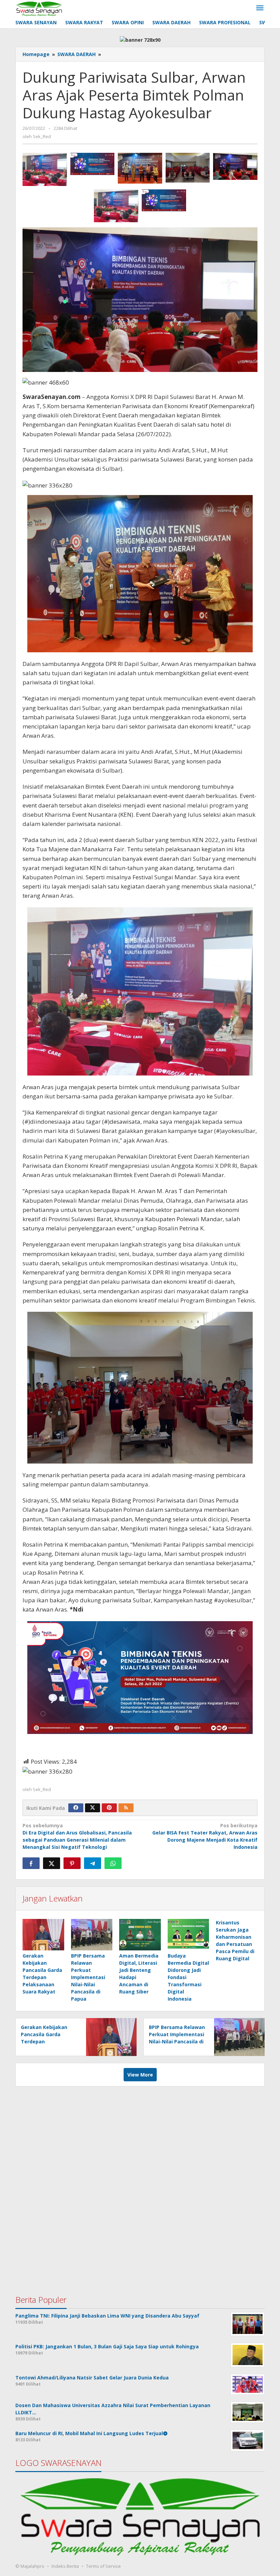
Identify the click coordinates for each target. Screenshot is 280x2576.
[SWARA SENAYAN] (39, 8)
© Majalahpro (30, 2566)
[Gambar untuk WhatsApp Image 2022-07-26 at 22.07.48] (116, 206)
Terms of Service (103, 2566)
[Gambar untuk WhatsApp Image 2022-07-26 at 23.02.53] (164, 201)
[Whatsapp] (113, 1863)
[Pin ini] (72, 1863)
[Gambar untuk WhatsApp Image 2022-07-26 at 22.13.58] (188, 168)
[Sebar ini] (31, 1863)
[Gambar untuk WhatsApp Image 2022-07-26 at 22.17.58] (140, 168)
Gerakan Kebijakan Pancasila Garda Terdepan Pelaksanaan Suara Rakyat (44, 2041)
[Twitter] (93, 1808)
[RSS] (126, 1808)
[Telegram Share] (93, 1863)
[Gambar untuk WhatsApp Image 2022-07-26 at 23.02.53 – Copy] (93, 164)
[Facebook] (76, 1808)
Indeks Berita (65, 2566)
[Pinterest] (109, 1808)
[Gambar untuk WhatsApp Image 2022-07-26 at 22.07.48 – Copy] (45, 169)
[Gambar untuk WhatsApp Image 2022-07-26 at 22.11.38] (235, 166)
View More (140, 2075)
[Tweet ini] (52, 1863)
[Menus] (260, 8)
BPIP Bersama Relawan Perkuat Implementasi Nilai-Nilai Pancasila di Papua (88, 1977)
